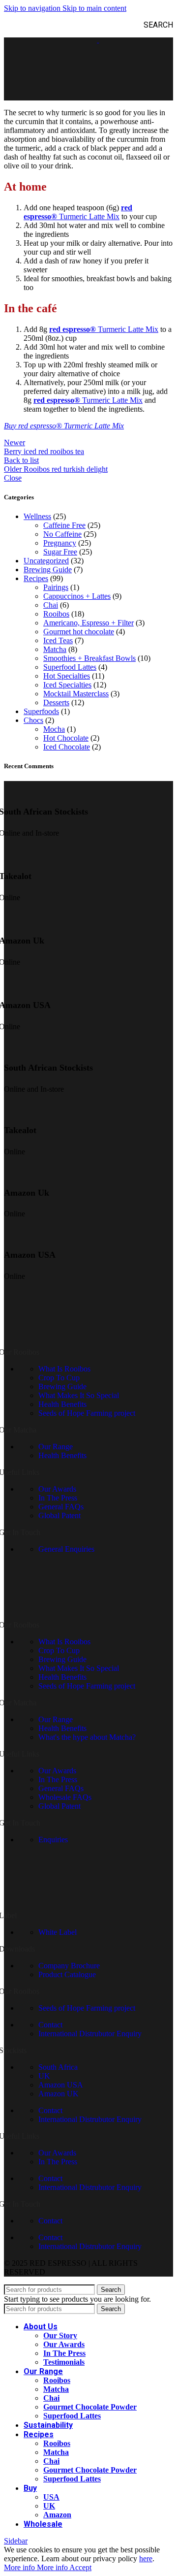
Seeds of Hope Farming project (87, 1413)
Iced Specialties (67, 685)
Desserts (56, 702)
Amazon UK (59, 2094)
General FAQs (61, 1507)
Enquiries (53, 1840)
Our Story (60, 2335)
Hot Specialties (67, 676)
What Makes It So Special (79, 1395)
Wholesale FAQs (65, 1797)
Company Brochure (69, 1966)
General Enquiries (66, 1549)
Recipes (36, 578)
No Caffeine (62, 534)
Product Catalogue (67, 1974)
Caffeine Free (64, 525)
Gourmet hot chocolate (79, 632)
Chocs (33, 720)
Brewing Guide (48, 570)
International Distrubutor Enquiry (90, 2034)
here (146, 2559)
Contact (50, 2025)
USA (51, 2497)
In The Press (58, 1498)
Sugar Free (60, 552)
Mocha (54, 729)
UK (44, 2076)
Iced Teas (58, 640)
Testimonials (64, 2362)
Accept (80, 2567)
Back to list (21, 460)
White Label (58, 1932)
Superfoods (41, 711)
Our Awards (57, 1489)
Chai (51, 605)
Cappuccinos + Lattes (77, 596)
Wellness (37, 516)
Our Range (56, 1447)
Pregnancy (60, 543)
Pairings (56, 587)
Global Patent (59, 1516)
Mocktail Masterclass (76, 694)
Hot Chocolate (66, 738)
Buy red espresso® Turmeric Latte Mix (64, 426)
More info (36, 2567)
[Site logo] (76, 40)
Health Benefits (62, 1404)
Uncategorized (46, 561)
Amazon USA (61, 2085)
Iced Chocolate (67, 747)
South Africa (58, 2067)
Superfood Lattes (70, 667)
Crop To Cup (59, 1378)
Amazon (57, 2515)
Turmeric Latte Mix (89, 216)
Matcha (55, 649)
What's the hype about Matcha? (87, 1737)
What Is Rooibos (64, 1369)
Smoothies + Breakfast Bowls (89, 658)
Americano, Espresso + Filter (88, 623)
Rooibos (56, 614)
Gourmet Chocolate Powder (90, 2407)
